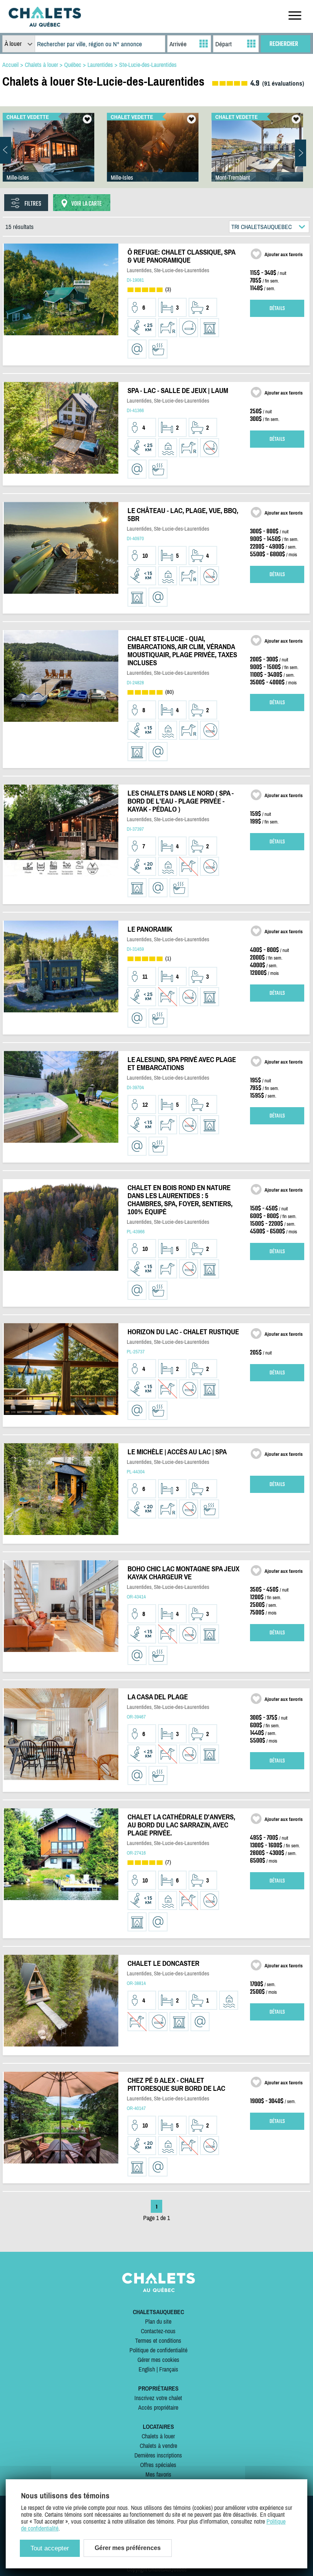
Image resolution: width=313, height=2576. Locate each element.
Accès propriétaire (158, 2407)
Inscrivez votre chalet (158, 2398)
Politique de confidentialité (158, 2350)
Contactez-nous (158, 2331)
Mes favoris (158, 2474)
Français (169, 2369)
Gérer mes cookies (158, 2360)
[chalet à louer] (45, 24)
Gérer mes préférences (128, 2548)
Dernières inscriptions (158, 2455)
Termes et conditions (158, 2340)
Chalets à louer (158, 2436)
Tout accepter (50, 2548)
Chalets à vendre (158, 2446)
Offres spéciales (158, 2465)
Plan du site (158, 2321)
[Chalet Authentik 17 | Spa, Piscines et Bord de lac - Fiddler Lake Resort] (48, 155)
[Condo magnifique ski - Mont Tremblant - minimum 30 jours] (257, 155)
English (147, 2369)
